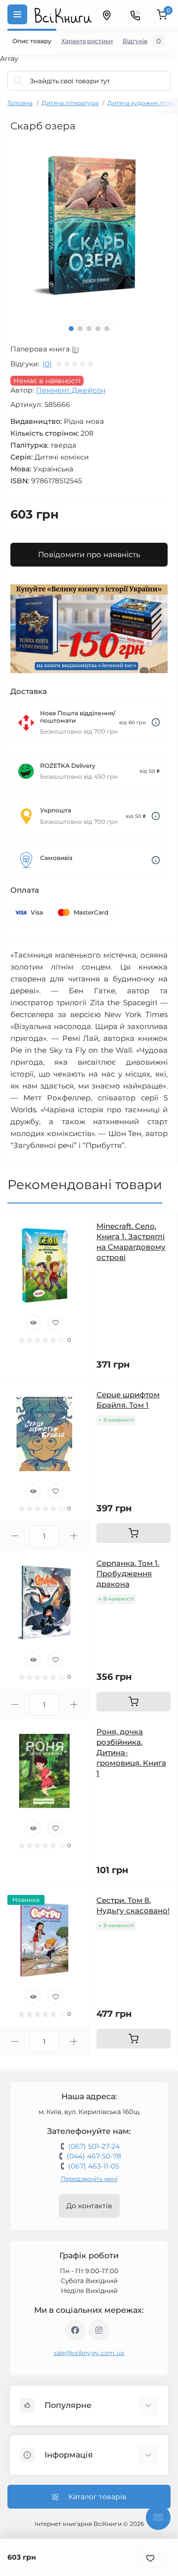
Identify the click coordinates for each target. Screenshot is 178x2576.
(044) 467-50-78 (94, 2156)
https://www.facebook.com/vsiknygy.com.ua (75, 2330)
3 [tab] (89, 329)
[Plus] (74, 1536)
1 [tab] (71, 329)
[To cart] (133, 1533)
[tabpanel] (89, 225)
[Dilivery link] (156, 722)
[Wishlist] (55, 1322)
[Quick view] (33, 1322)
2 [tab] (80, 329)
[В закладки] (150, 2557)
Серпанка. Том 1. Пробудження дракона (128, 1574)
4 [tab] (98, 329)
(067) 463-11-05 (94, 2166)
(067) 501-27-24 (94, 2146)
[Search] (18, 81)
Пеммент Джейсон (71, 390)
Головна (20, 103)
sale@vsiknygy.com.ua (89, 2353)
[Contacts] (135, 14)
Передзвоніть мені (89, 2179)
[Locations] (106, 14)
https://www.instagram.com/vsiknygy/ (99, 2330)
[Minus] (15, 1536)
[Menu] (17, 14)
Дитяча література (70, 103)
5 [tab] (107, 329)
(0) (47, 364)
